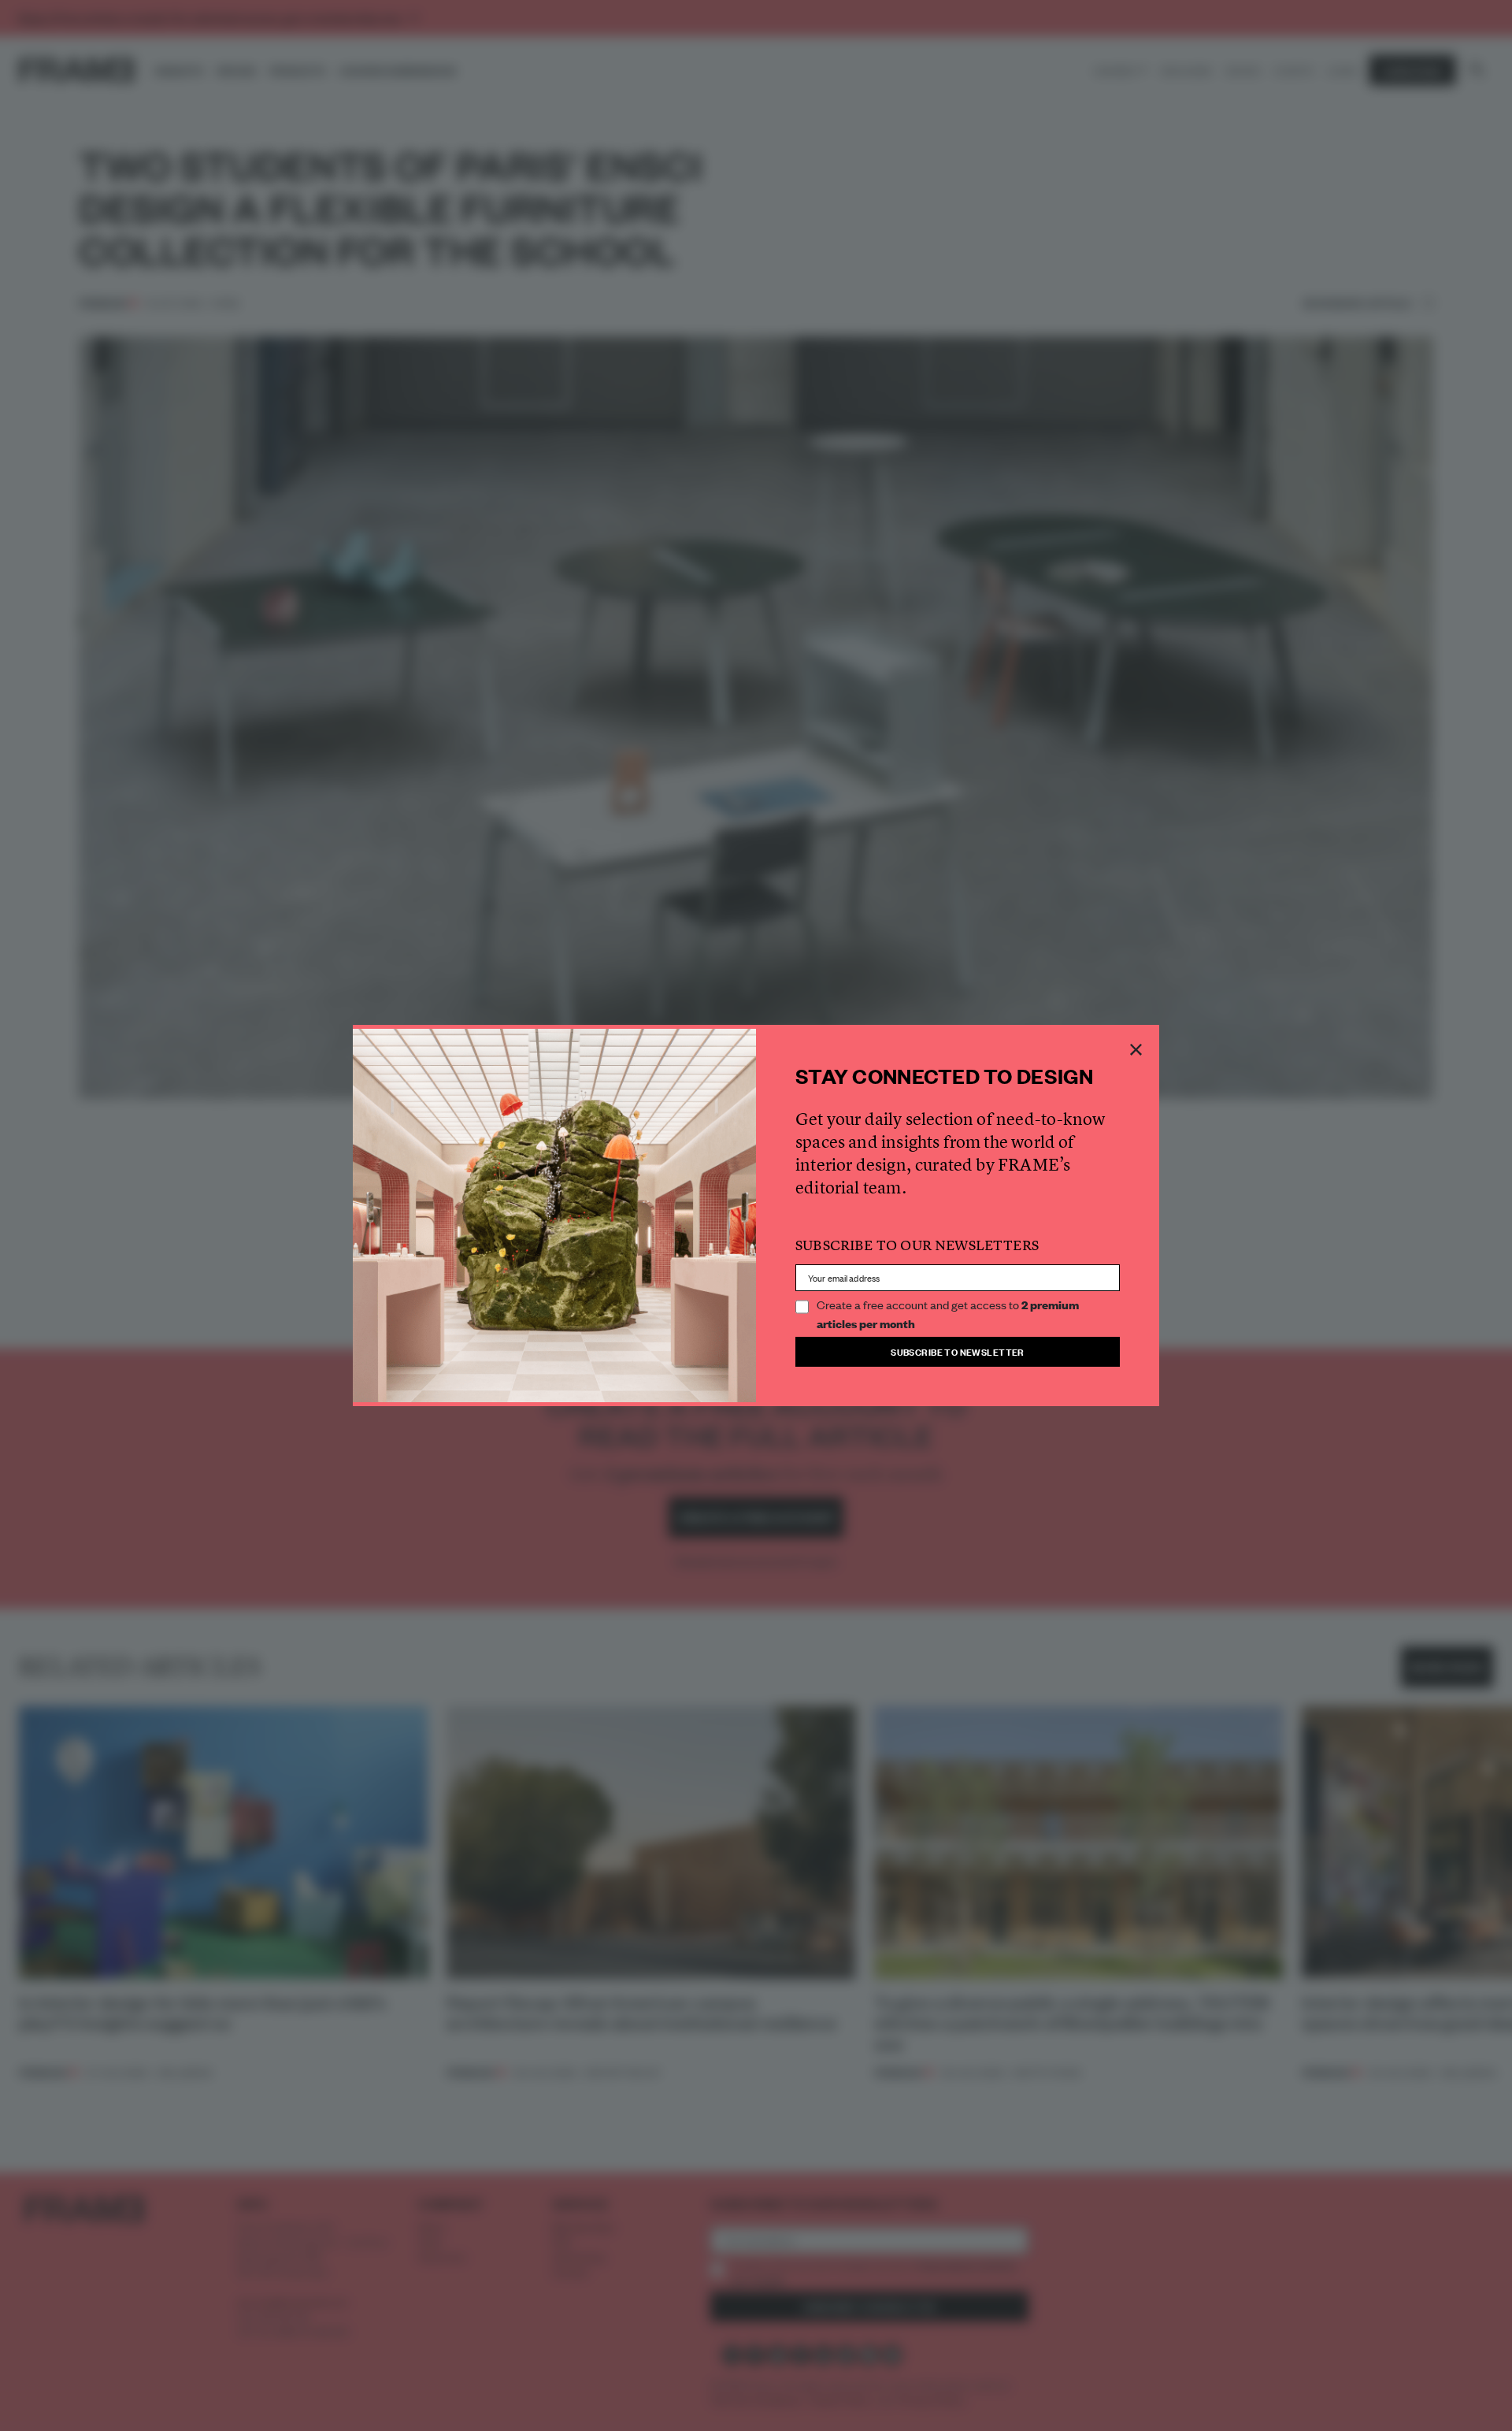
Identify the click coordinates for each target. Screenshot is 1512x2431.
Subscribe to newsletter (958, 1351)
